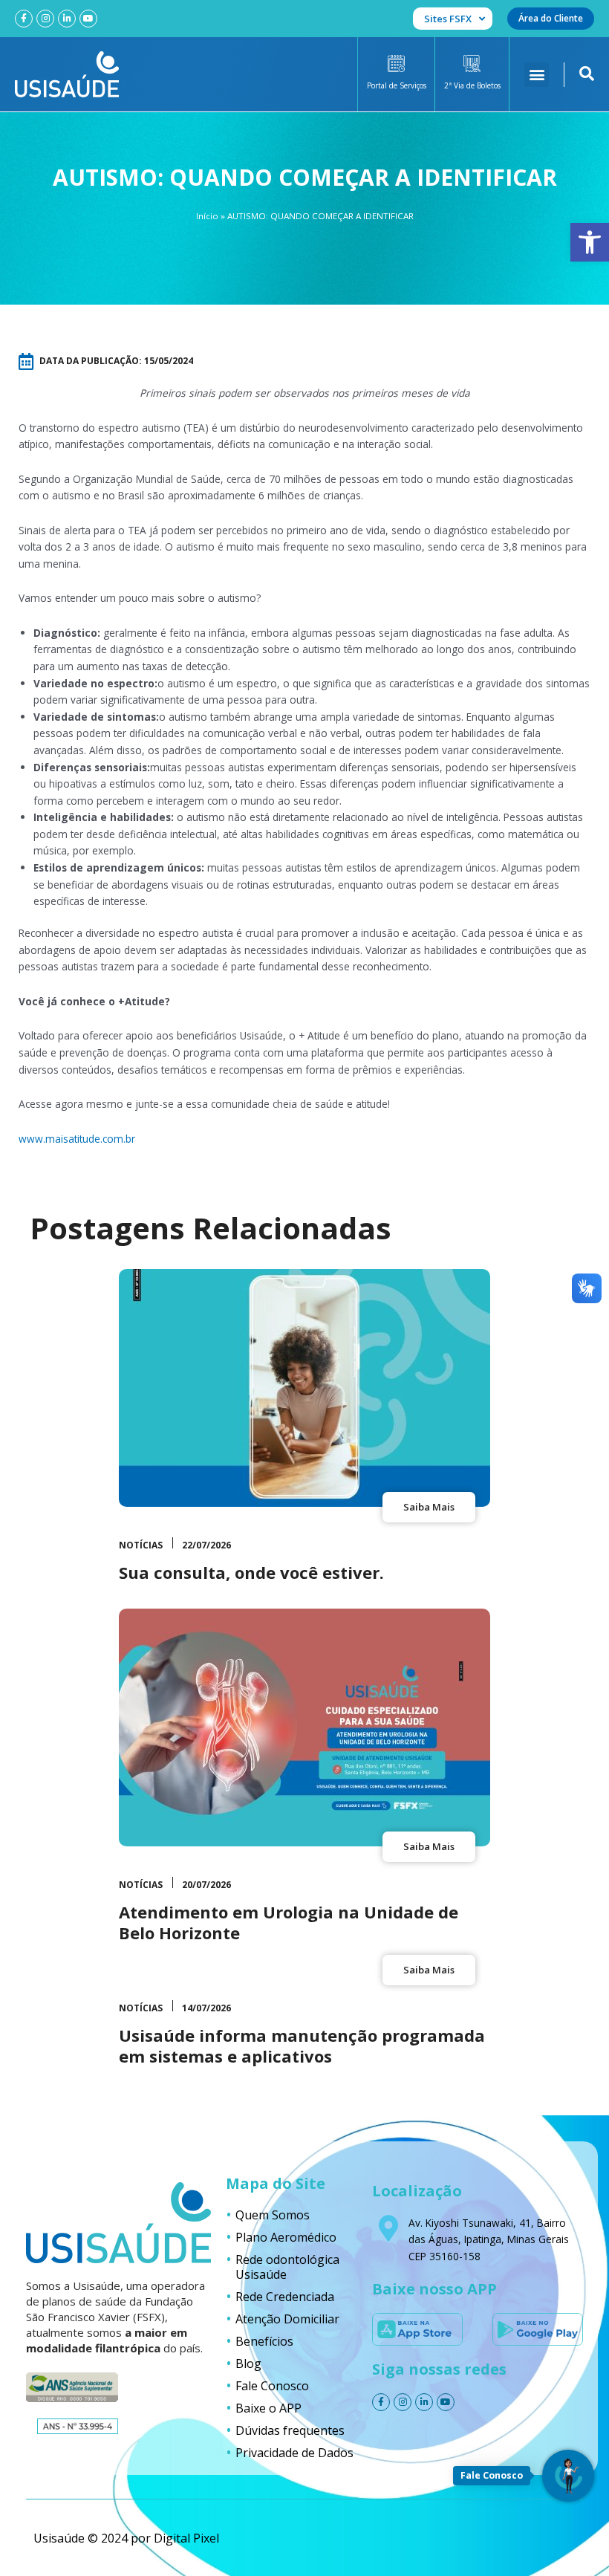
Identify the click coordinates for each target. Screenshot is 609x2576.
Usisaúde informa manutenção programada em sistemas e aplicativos (302, 2046)
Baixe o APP (268, 2408)
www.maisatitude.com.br (77, 1139)
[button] (590, 242)
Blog (248, 2364)
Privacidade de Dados (294, 2453)
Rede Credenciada (285, 2297)
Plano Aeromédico (286, 2237)
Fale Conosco (272, 2386)
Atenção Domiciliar (287, 2319)
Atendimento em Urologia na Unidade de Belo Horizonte (289, 1923)
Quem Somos (273, 2215)
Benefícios (264, 2341)
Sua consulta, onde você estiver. (251, 1572)
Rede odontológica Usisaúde (287, 2267)
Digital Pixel (186, 2538)
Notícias (141, 1545)
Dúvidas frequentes (290, 2430)
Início (207, 216)
